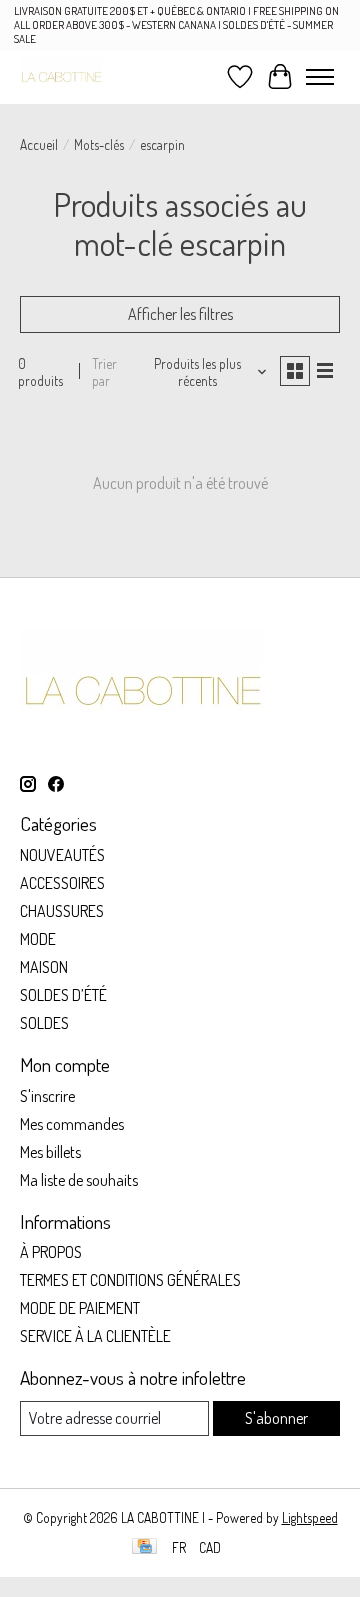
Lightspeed (310, 1517)
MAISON (44, 967)
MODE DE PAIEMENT (80, 1308)
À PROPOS (51, 1252)
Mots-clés (99, 144)
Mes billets (50, 1152)
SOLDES (44, 1023)
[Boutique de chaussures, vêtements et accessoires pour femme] (61, 76)
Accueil (39, 144)
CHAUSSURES (62, 911)
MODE (38, 939)
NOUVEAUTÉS (62, 855)
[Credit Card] (144, 1547)
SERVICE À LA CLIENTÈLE (95, 1336)
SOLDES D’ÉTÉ (63, 995)
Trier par (104, 372)
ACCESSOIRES (62, 883)
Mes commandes (72, 1124)
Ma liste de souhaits (79, 1180)
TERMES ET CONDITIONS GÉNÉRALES (130, 1280)
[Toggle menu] (320, 77)
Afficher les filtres (180, 314)
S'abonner (276, 1418)
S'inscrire (47, 1096)
